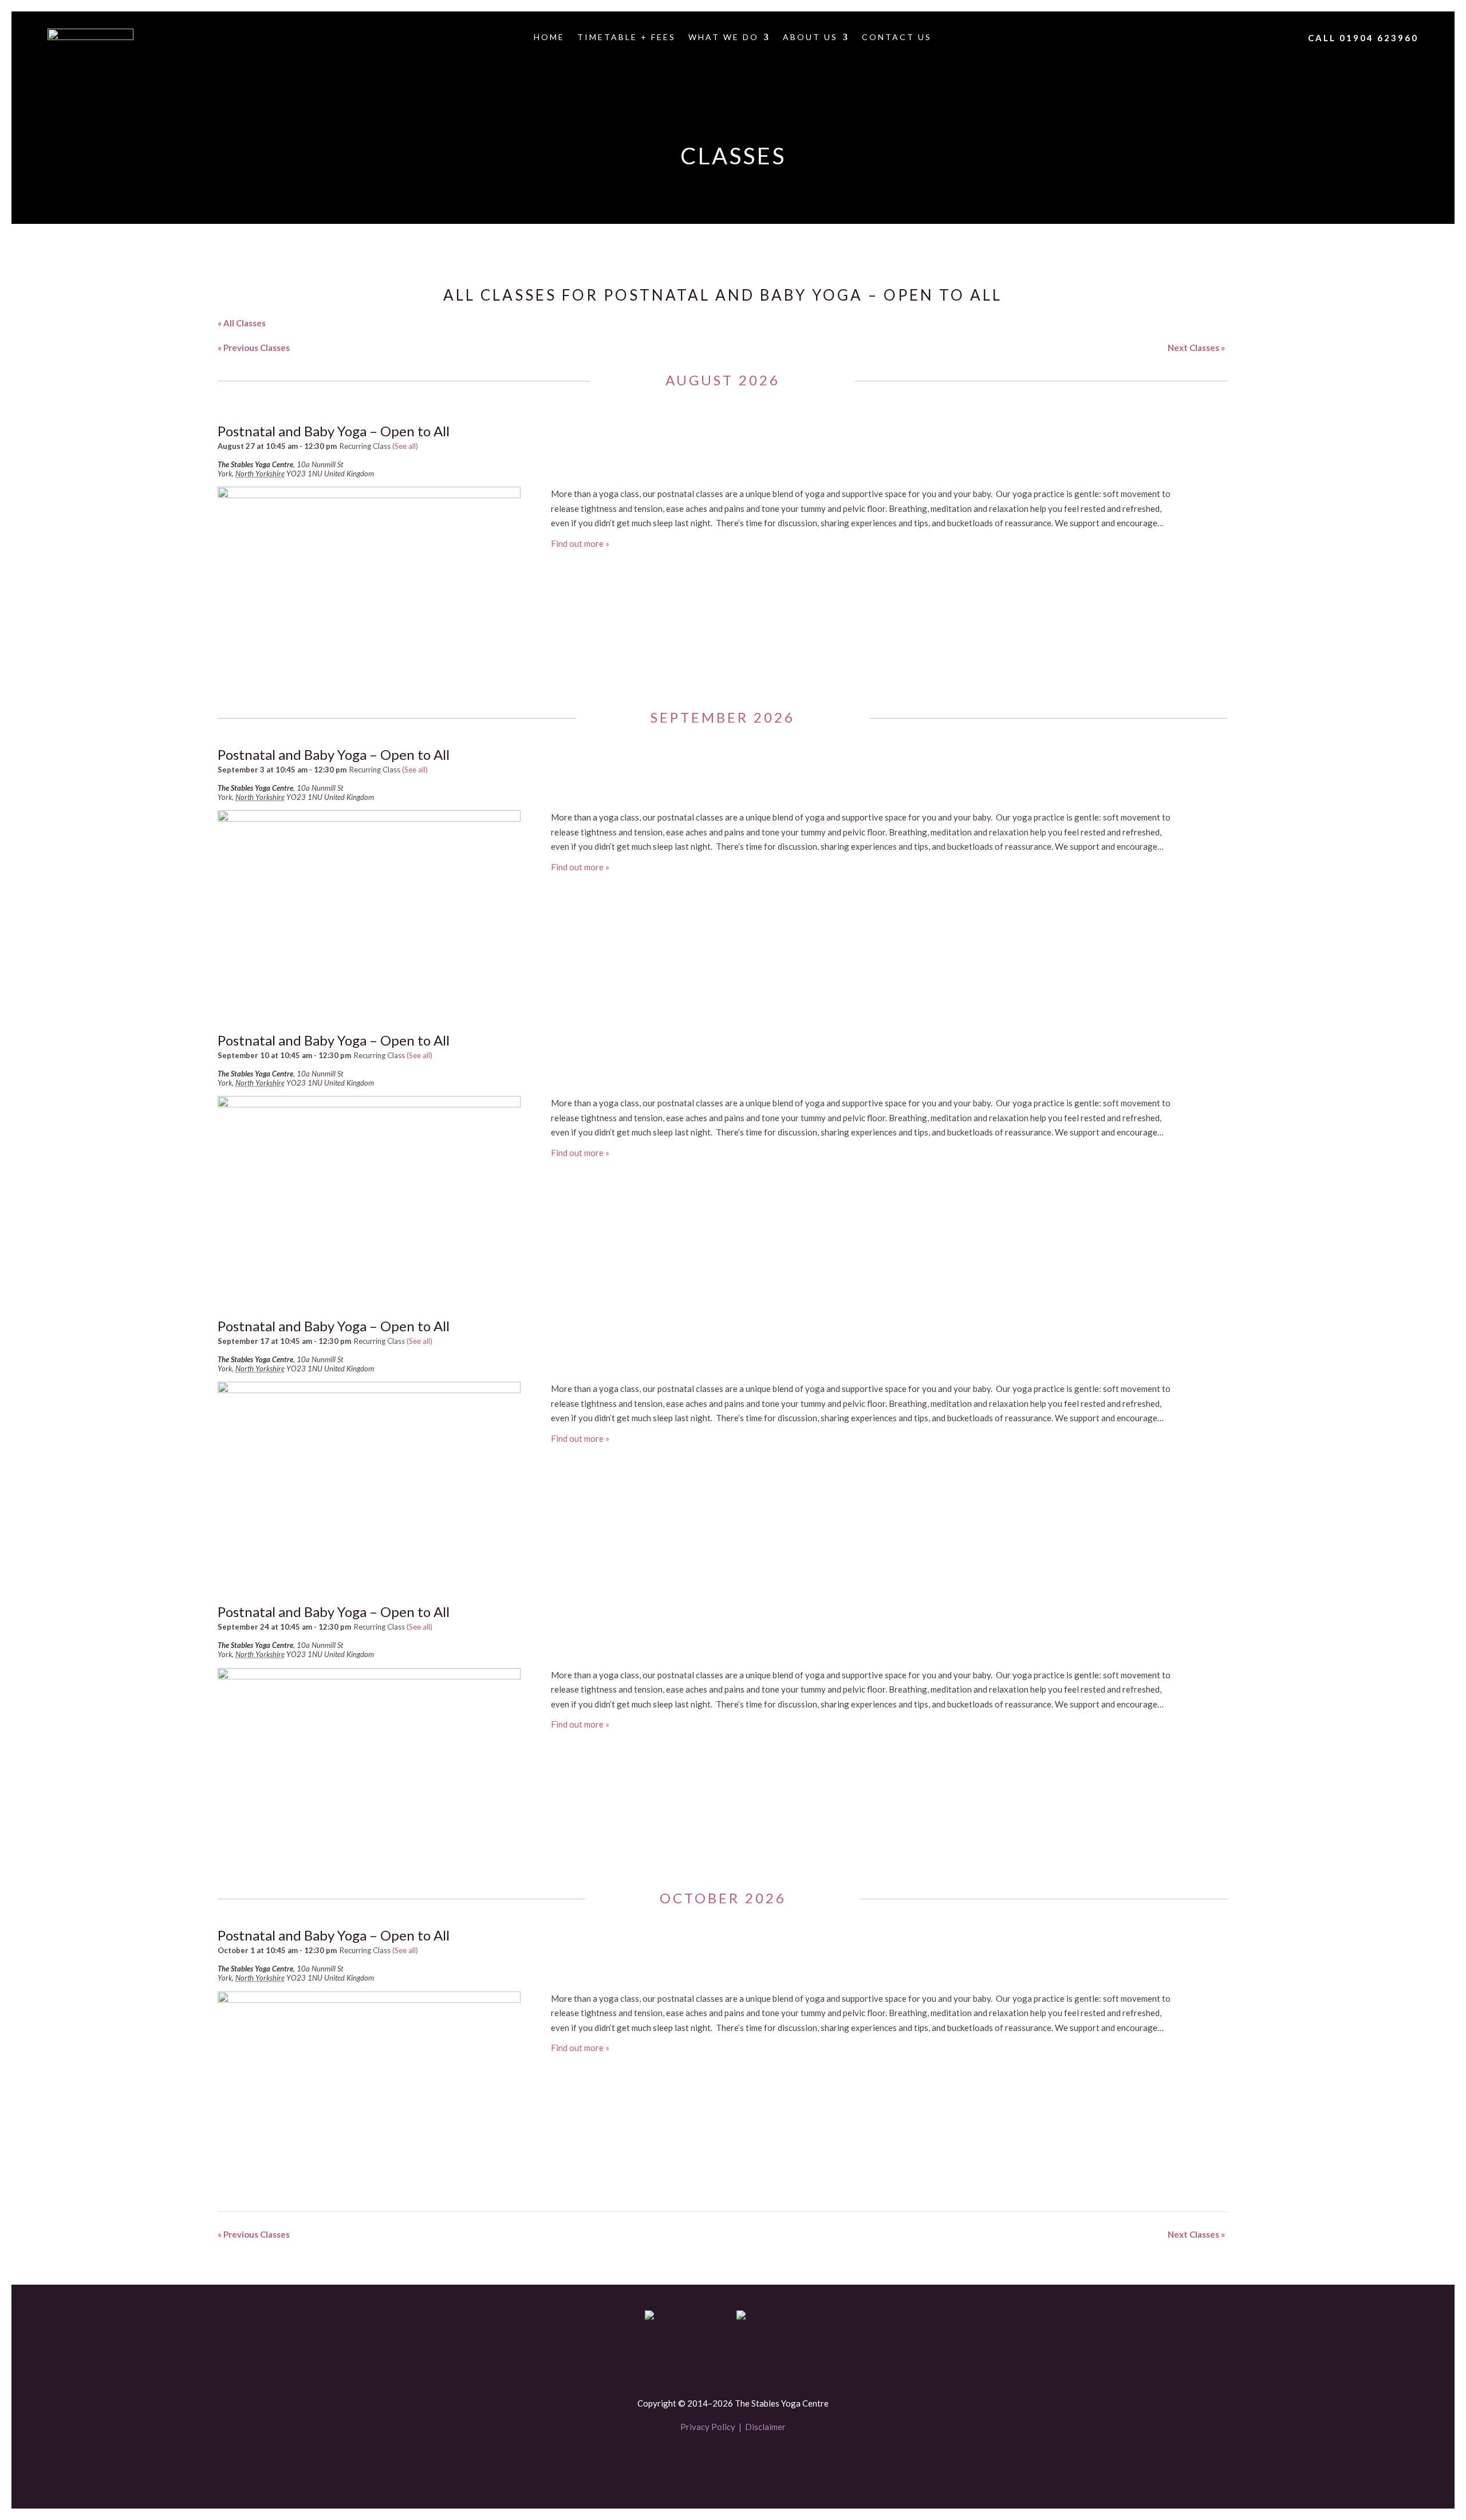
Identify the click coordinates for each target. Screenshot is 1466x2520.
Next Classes (1196, 348)
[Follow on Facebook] (714, 2461)
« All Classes (242, 323)
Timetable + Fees (626, 38)
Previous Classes (254, 348)
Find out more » (580, 543)
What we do (724, 38)
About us (810, 38)
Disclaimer (765, 2427)
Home (549, 38)
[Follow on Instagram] (752, 2461)
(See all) (405, 446)
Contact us (897, 38)
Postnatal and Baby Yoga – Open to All (334, 431)
